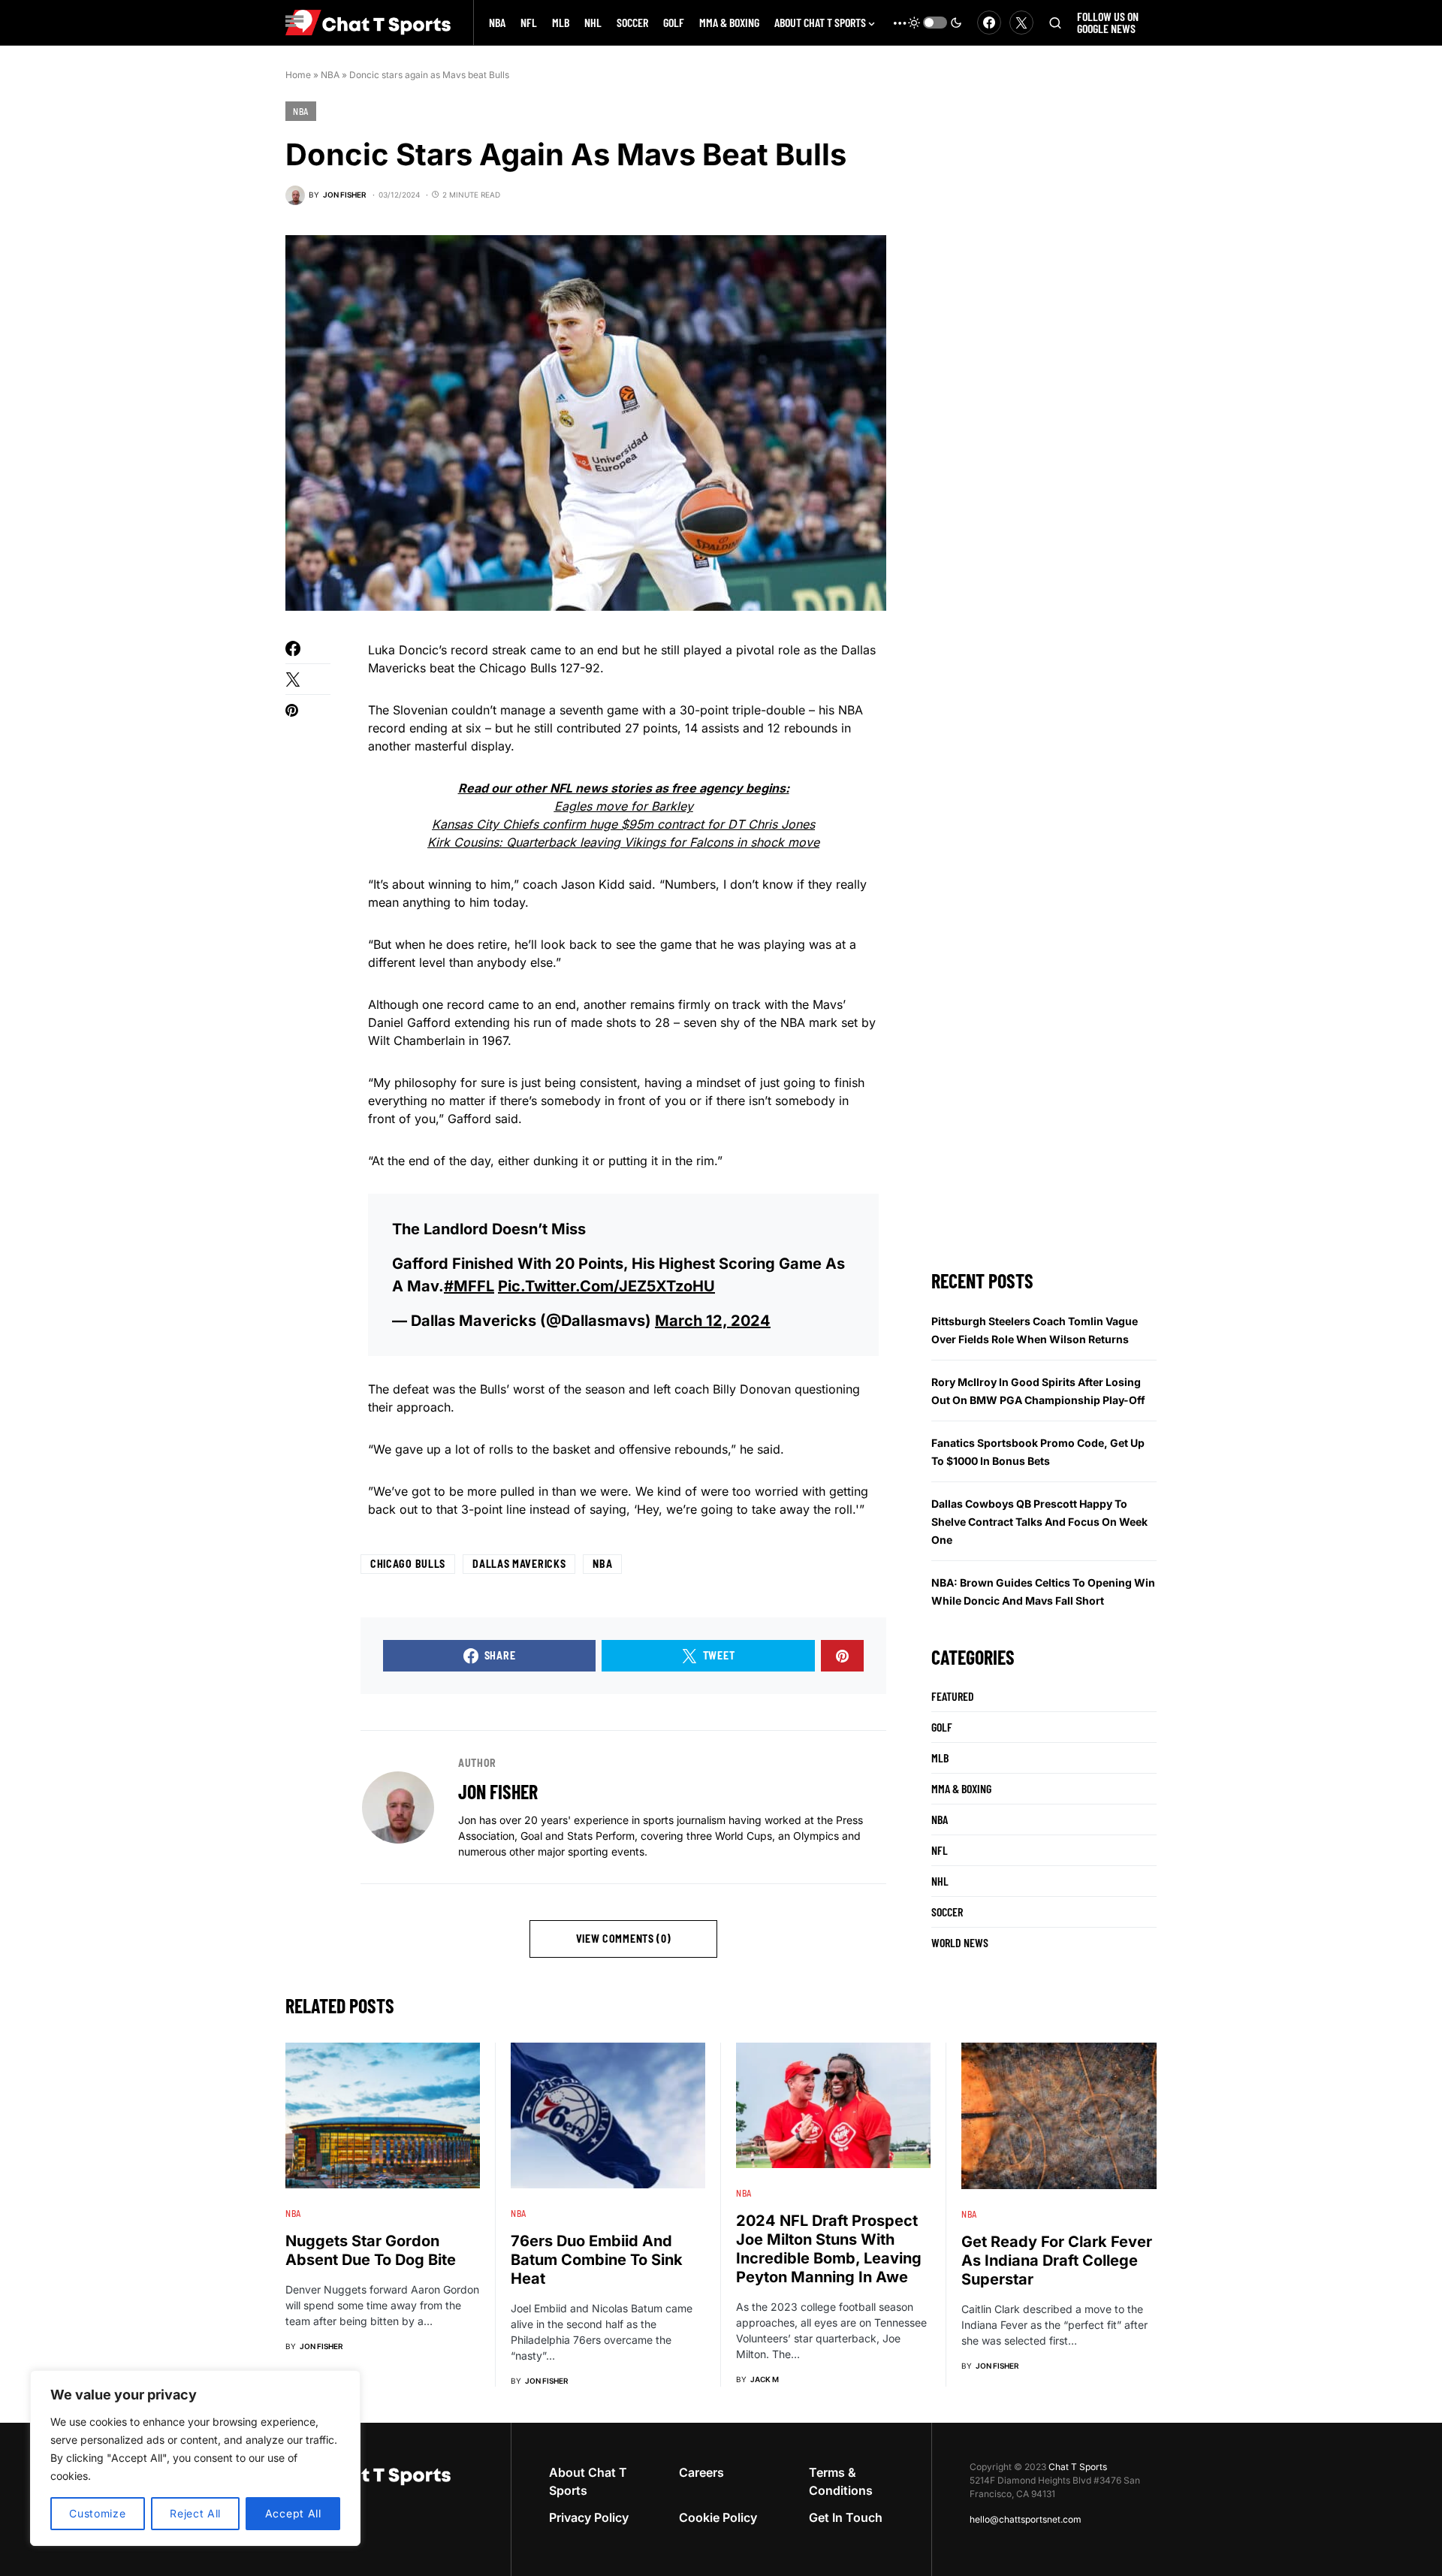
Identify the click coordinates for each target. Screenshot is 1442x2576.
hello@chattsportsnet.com (1026, 2519)
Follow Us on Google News (1108, 22)
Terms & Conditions (841, 2481)
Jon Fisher (498, 1791)
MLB (940, 1758)
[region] (195, 2458)
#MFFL (469, 1286)
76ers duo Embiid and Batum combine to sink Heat (597, 2260)
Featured (953, 1696)
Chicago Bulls (408, 1564)
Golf (942, 1727)
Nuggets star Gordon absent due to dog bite (371, 2250)
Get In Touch (846, 2517)
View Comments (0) (624, 1939)
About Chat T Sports (588, 2481)
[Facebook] (989, 23)
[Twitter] (1021, 23)
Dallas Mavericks (519, 1564)
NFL (940, 1850)
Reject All (195, 2513)
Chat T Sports (1078, 2467)
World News (960, 1942)
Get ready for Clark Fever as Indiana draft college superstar (1057, 2260)
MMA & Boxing (961, 1788)
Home (298, 75)
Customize (97, 2513)
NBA (330, 75)
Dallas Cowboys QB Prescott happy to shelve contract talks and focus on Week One (1039, 1522)
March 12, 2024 (713, 1321)
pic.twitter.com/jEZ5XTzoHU (606, 1286)
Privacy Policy (589, 2517)
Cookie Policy (718, 2517)
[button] (935, 23)
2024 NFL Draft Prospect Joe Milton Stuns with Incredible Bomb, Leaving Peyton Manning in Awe (829, 2249)
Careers (701, 2472)
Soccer (947, 1912)
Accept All (293, 2513)
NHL (940, 1881)
